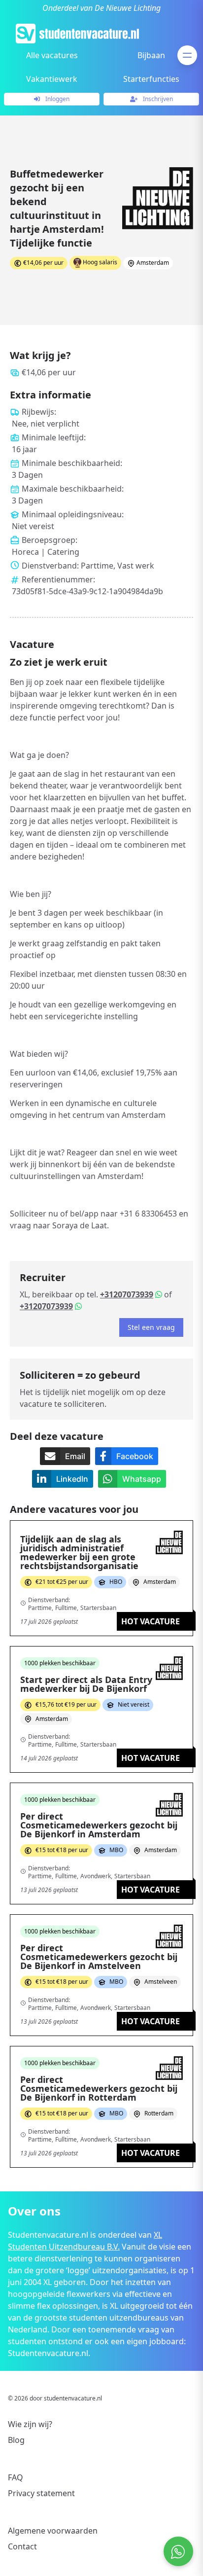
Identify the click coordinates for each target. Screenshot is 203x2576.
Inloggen (57, 99)
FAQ (16, 2477)
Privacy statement (41, 2493)
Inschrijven (157, 99)
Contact (22, 2546)
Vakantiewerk (52, 79)
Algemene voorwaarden (53, 2531)
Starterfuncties (151, 79)
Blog (16, 2440)
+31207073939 (127, 1294)
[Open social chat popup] (178, 2551)
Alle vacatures (52, 55)
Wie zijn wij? (30, 2424)
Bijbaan (151, 55)
